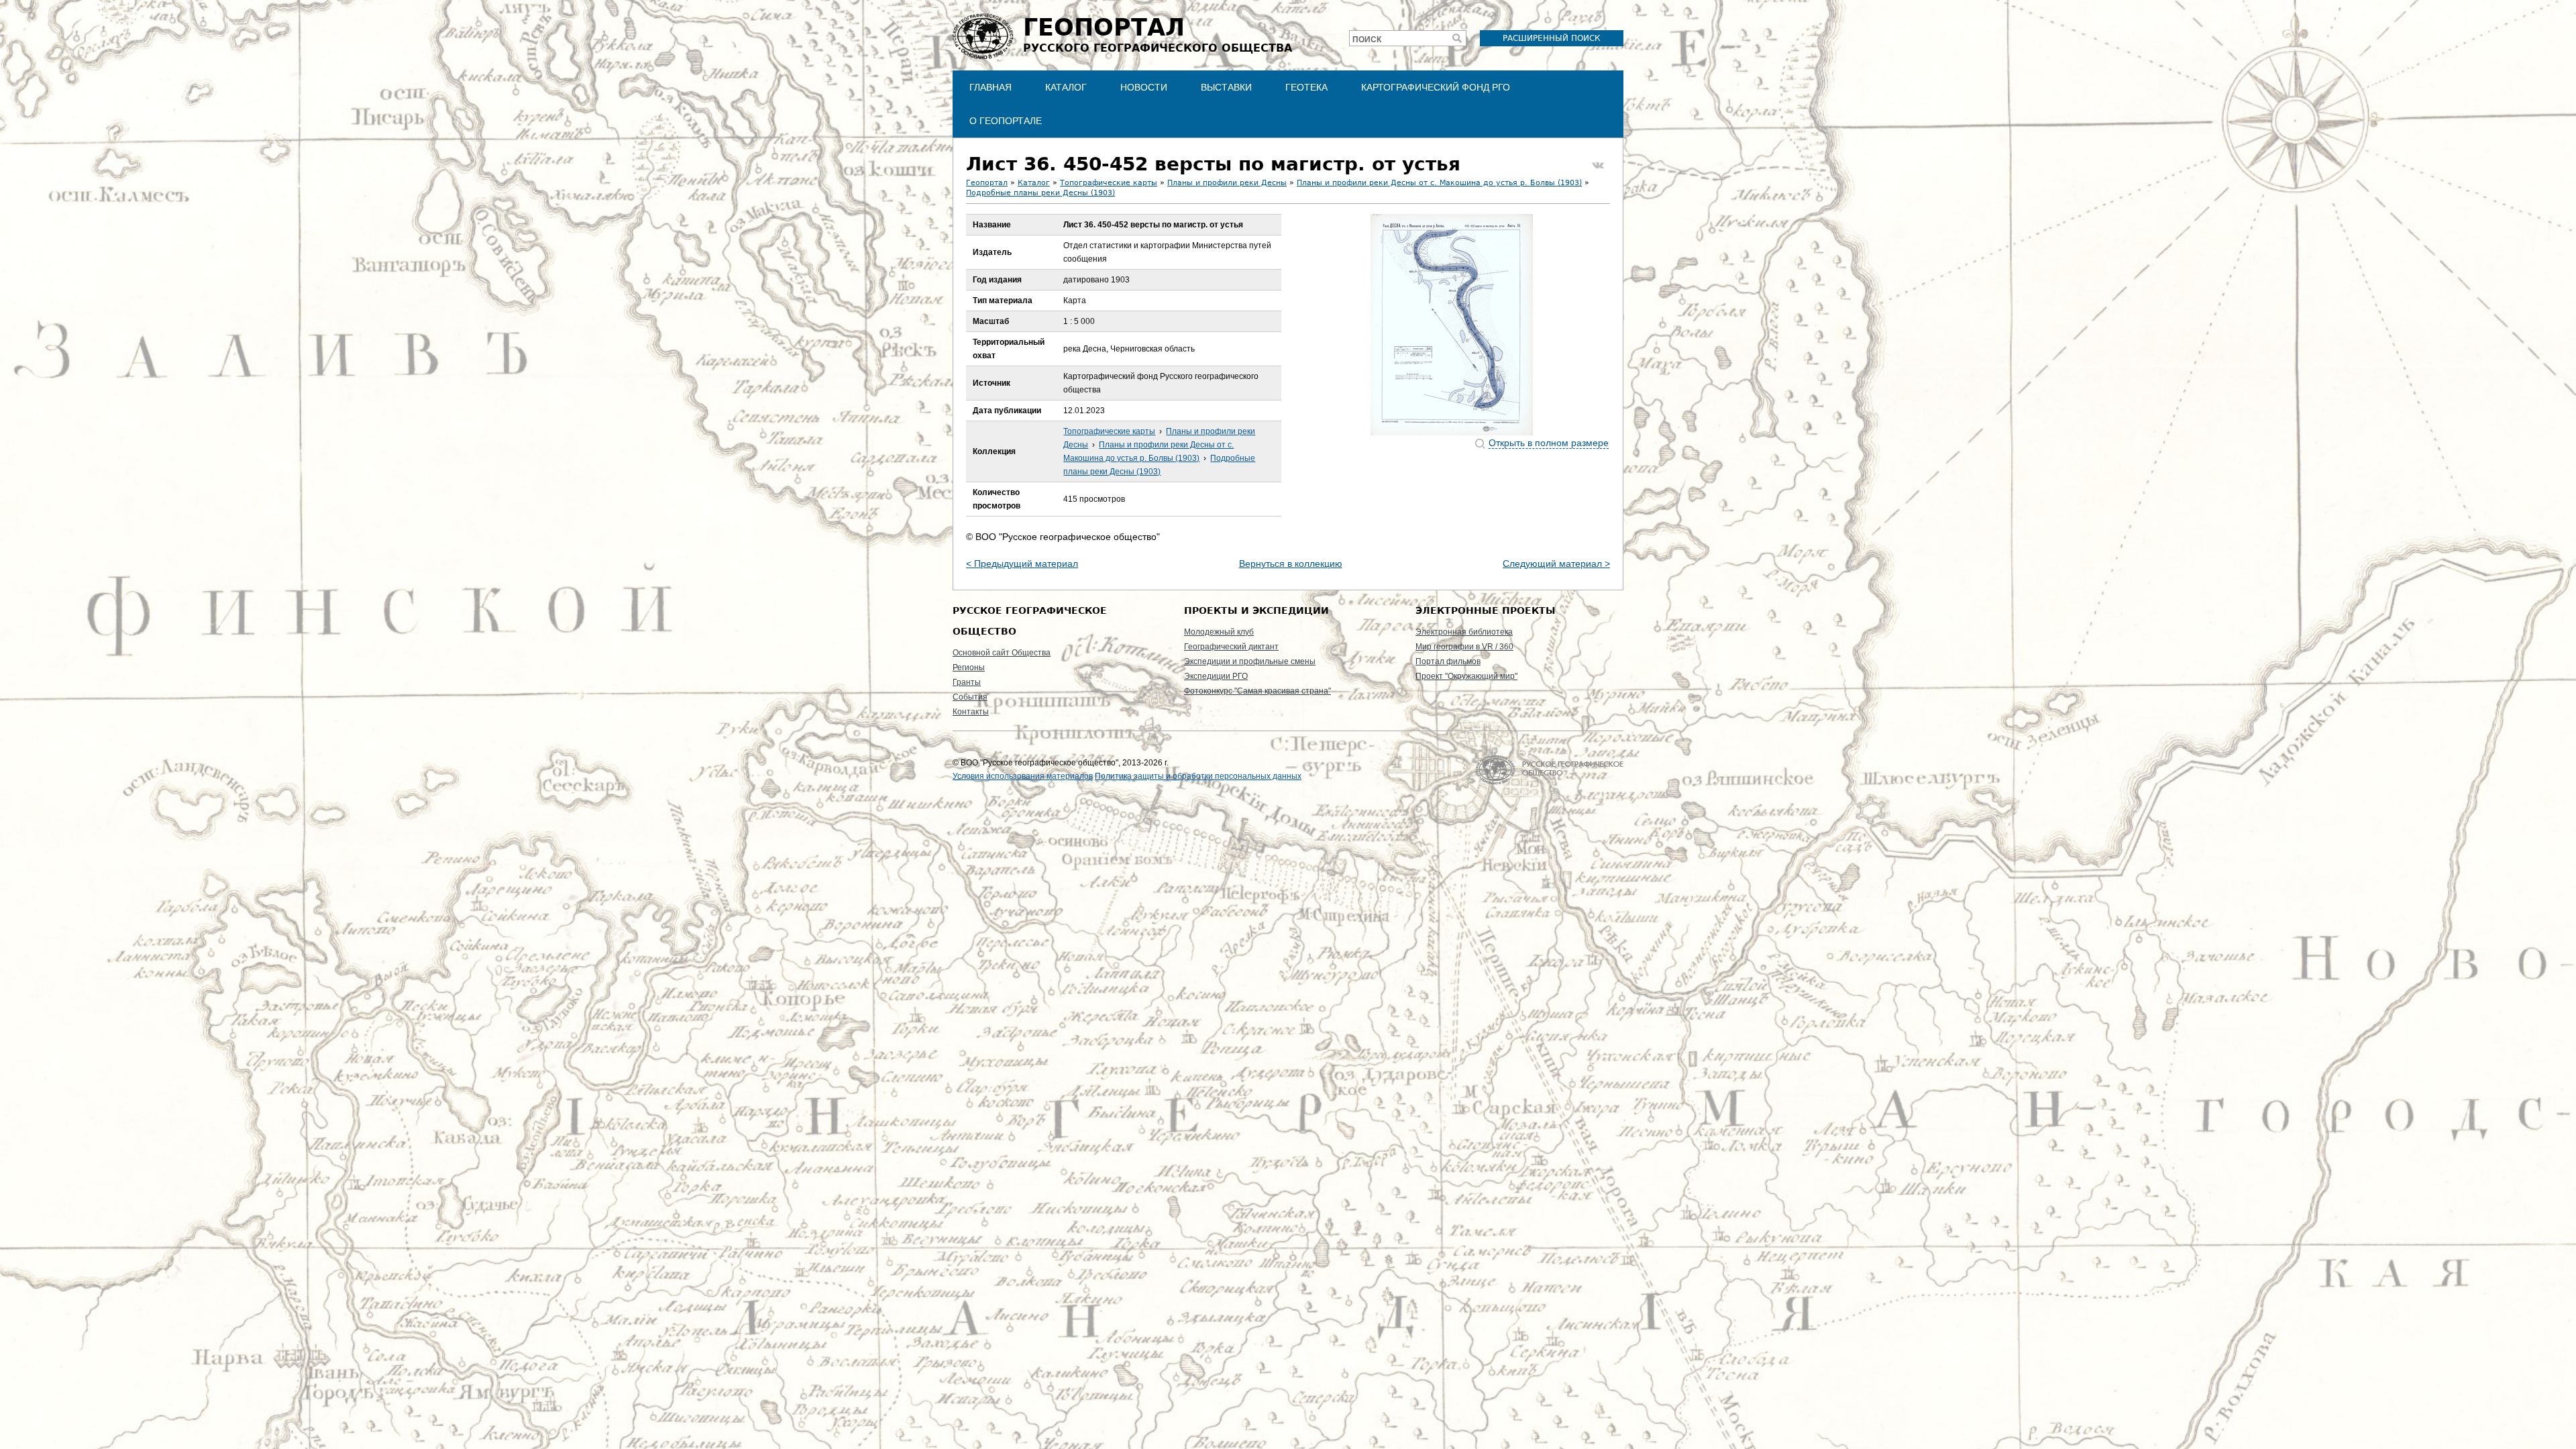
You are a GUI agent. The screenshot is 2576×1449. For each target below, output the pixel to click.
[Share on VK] (1598, 166)
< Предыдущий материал (1022, 563)
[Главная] (983, 36)
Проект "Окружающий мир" (1466, 676)
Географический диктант (1231, 647)
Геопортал (987, 183)
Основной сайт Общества (1002, 653)
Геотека (1306, 87)
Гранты (967, 682)
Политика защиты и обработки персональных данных (1198, 776)
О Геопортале (1006, 121)
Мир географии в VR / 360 (1464, 647)
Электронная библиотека (1464, 632)
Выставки (1226, 87)
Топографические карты (1109, 183)
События (970, 697)
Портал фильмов (1448, 661)
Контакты (971, 712)
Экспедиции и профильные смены (1250, 661)
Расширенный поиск (1552, 38)
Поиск (1367, 40)
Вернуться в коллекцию (1291, 563)
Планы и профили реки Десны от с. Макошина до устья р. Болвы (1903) (1439, 183)
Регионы (969, 667)
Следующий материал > (1556, 563)
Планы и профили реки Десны (1227, 183)
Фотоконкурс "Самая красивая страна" (1257, 691)
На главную (1549, 770)
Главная (990, 87)
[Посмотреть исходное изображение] (1452, 325)
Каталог (1066, 87)
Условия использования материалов (1023, 776)
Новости (1144, 87)
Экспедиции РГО (1216, 676)
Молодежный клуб (1219, 632)
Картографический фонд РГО (1436, 87)
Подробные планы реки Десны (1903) (1040, 193)
